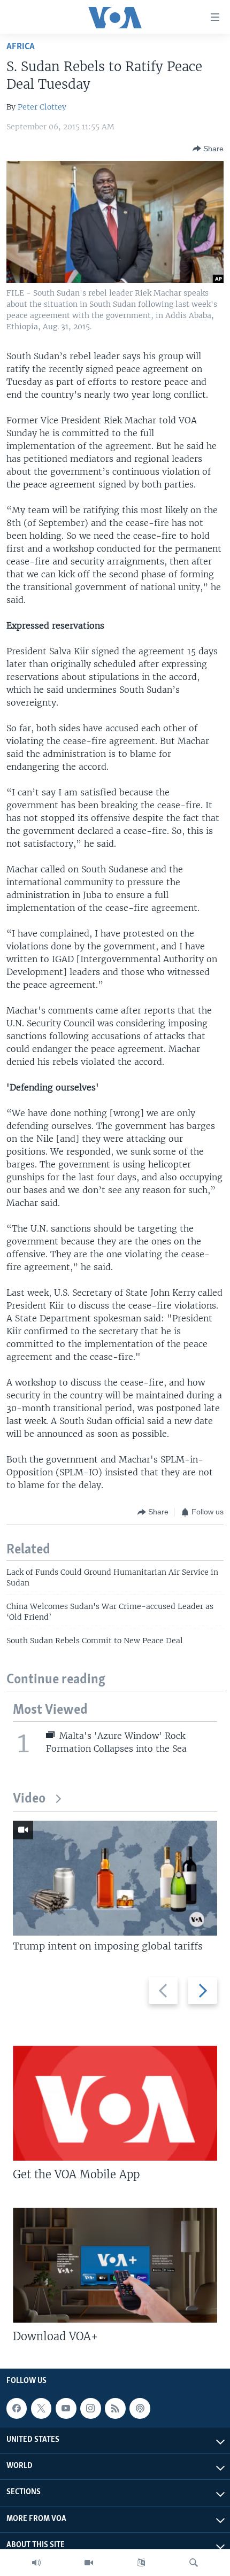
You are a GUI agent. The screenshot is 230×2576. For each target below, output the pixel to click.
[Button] (208, 149)
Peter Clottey (42, 107)
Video (29, 1799)
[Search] (194, 2563)
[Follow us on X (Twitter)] (41, 2409)
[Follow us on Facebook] (17, 2409)
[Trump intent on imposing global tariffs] (115, 1878)
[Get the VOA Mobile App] (115, 2103)
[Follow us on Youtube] (66, 2409)
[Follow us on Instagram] (90, 2409)
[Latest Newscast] (36, 2563)
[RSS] (115, 2409)
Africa (21, 47)
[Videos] (89, 2563)
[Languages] (141, 2563)
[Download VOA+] (115, 2265)
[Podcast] (140, 2409)
